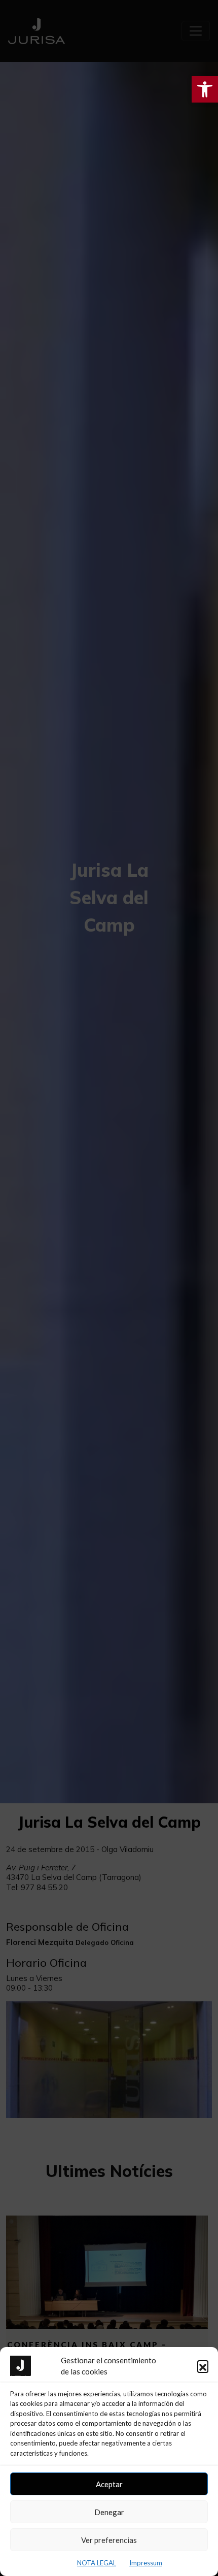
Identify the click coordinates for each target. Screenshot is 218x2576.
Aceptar (109, 2484)
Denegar (109, 2512)
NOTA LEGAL (97, 2563)
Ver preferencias (109, 2540)
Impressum (146, 2563)
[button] (203, 2366)
